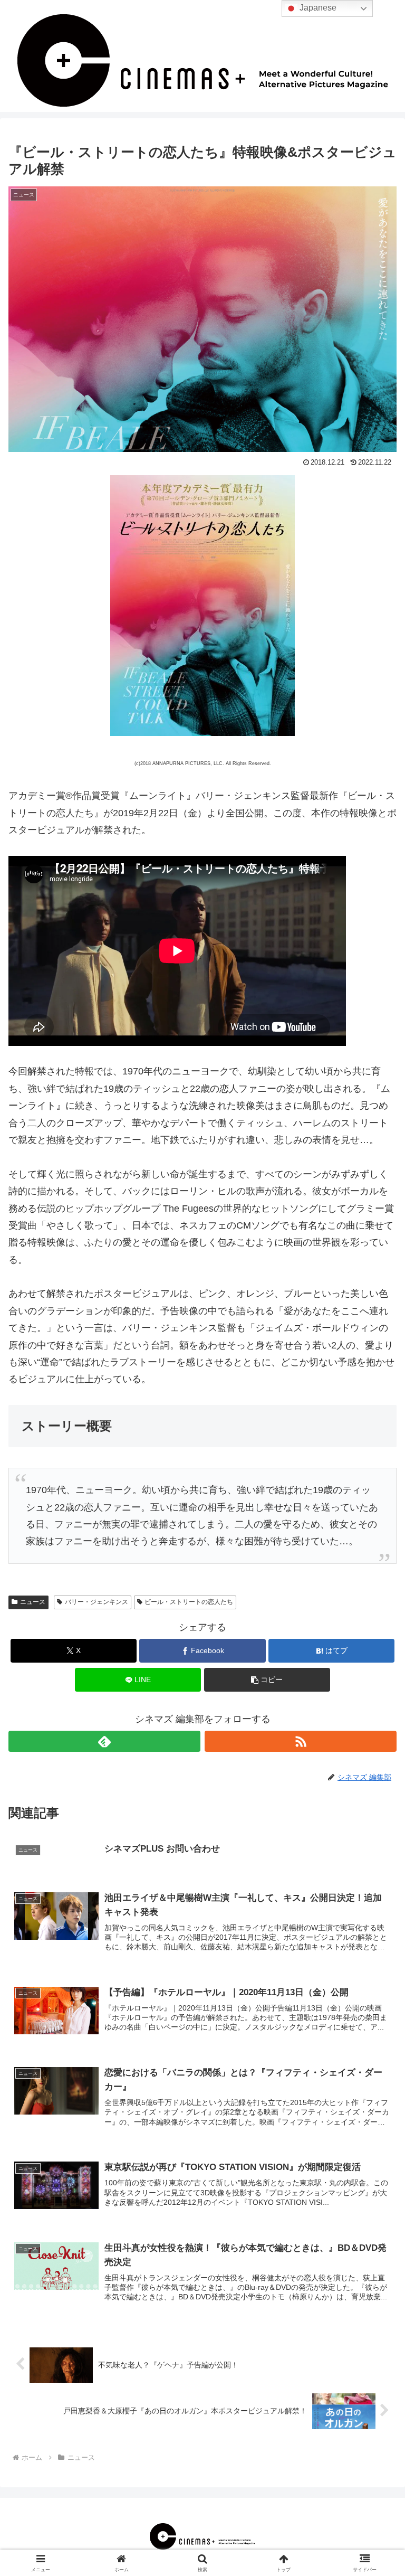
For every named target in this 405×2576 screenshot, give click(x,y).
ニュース (33, 1602)
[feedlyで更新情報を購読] (104, 1741)
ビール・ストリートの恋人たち (189, 1602)
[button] (267, 1680)
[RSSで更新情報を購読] (301, 1741)
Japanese (317, 8)
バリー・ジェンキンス (97, 1602)
